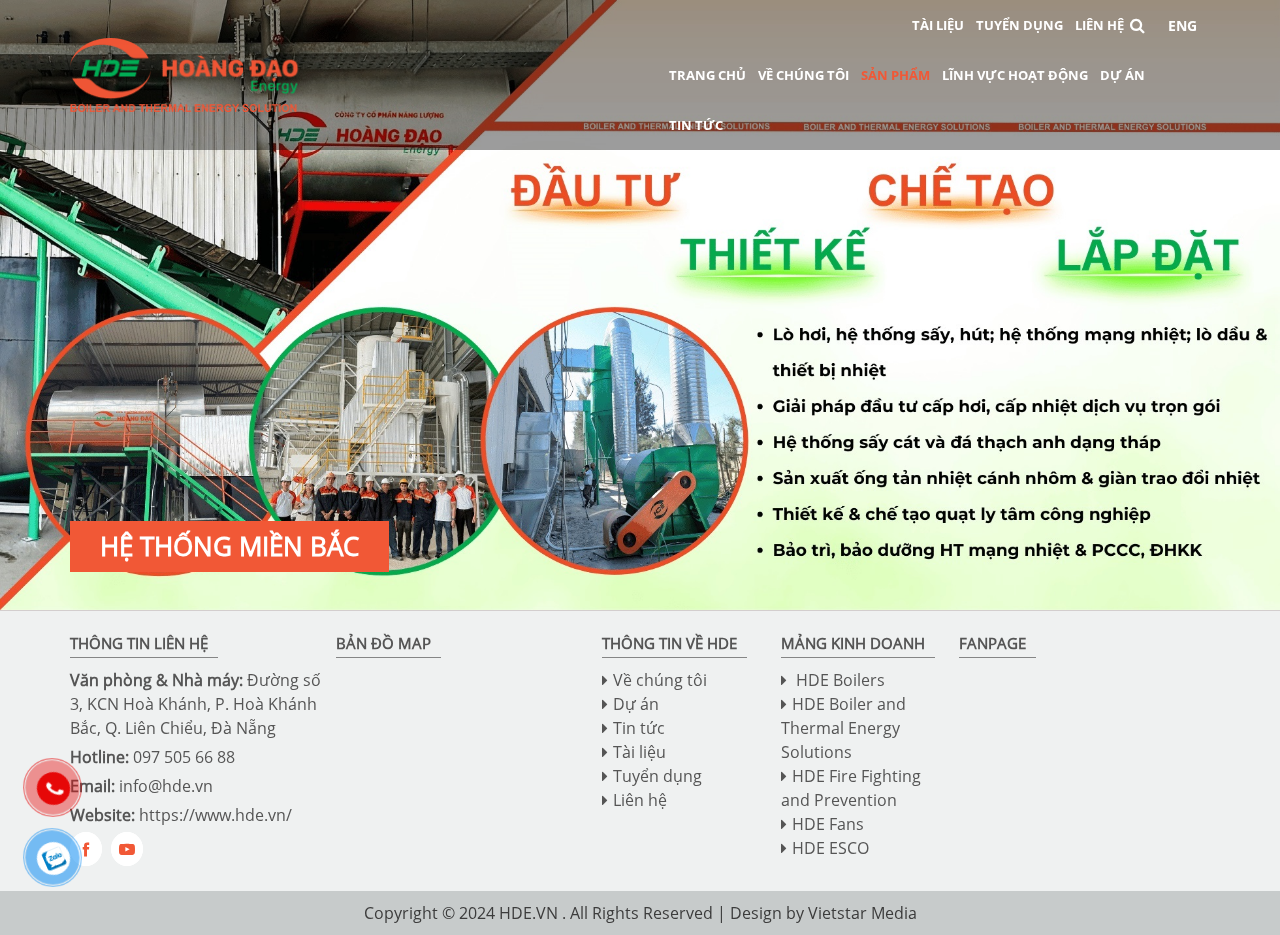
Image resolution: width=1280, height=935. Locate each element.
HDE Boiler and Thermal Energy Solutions (843, 728)
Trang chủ (707, 75)
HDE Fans (828, 824)
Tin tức (696, 125)
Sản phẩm (895, 75)
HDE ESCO (830, 848)
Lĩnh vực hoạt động (1015, 75)
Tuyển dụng (1019, 25)
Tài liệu (938, 25)
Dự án (1122, 75)
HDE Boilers (838, 680)
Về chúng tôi (803, 75)
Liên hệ (1099, 25)
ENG (1182, 25)
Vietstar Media (862, 913)
